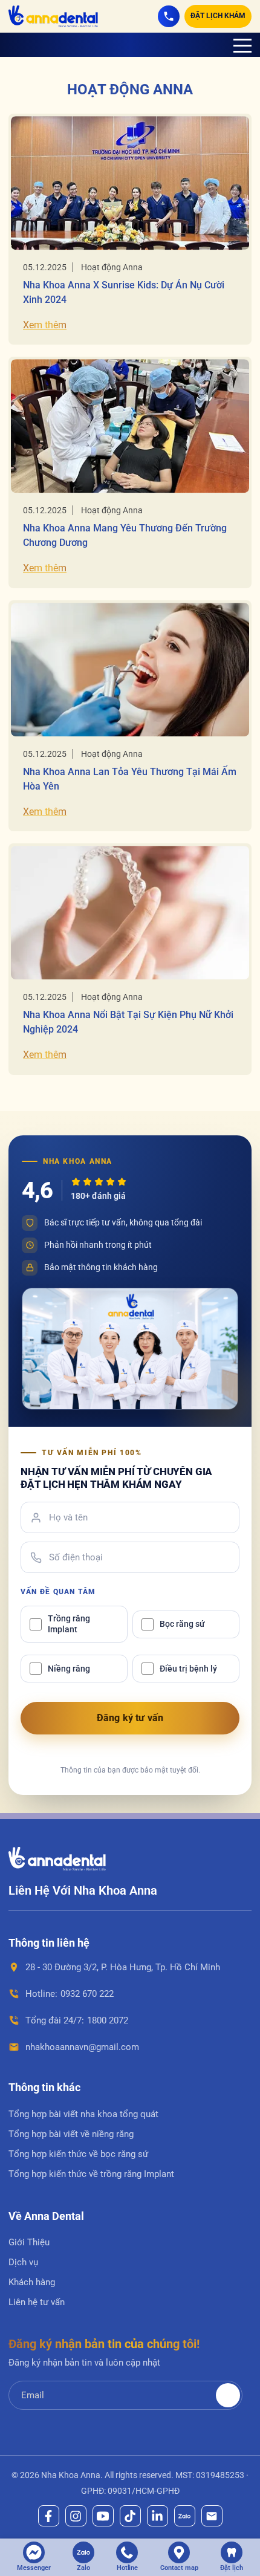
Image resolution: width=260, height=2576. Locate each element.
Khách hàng (32, 2282)
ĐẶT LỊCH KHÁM (218, 16)
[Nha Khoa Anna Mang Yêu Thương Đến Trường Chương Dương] (130, 426)
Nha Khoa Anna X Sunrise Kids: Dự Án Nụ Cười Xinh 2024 (124, 292)
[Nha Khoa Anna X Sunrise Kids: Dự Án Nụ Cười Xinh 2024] (130, 183)
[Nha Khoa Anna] (53, 16)
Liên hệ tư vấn (37, 2302)
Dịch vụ (23, 2262)
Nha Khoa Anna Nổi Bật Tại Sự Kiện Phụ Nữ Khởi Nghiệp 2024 (128, 1022)
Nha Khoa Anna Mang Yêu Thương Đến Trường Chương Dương (125, 535)
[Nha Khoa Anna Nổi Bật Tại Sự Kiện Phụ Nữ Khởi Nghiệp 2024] (130, 913)
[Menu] (242, 45)
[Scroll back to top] (236, 2505)
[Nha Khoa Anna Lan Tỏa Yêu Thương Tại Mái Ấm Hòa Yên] (130, 670)
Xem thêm (45, 325)
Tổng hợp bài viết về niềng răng (71, 2134)
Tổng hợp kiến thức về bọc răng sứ (78, 2154)
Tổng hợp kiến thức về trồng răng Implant (91, 2174)
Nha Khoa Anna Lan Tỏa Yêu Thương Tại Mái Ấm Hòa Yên (130, 779)
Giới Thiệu (29, 2242)
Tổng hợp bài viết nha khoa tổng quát (83, 2114)
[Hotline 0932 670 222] (169, 16)
